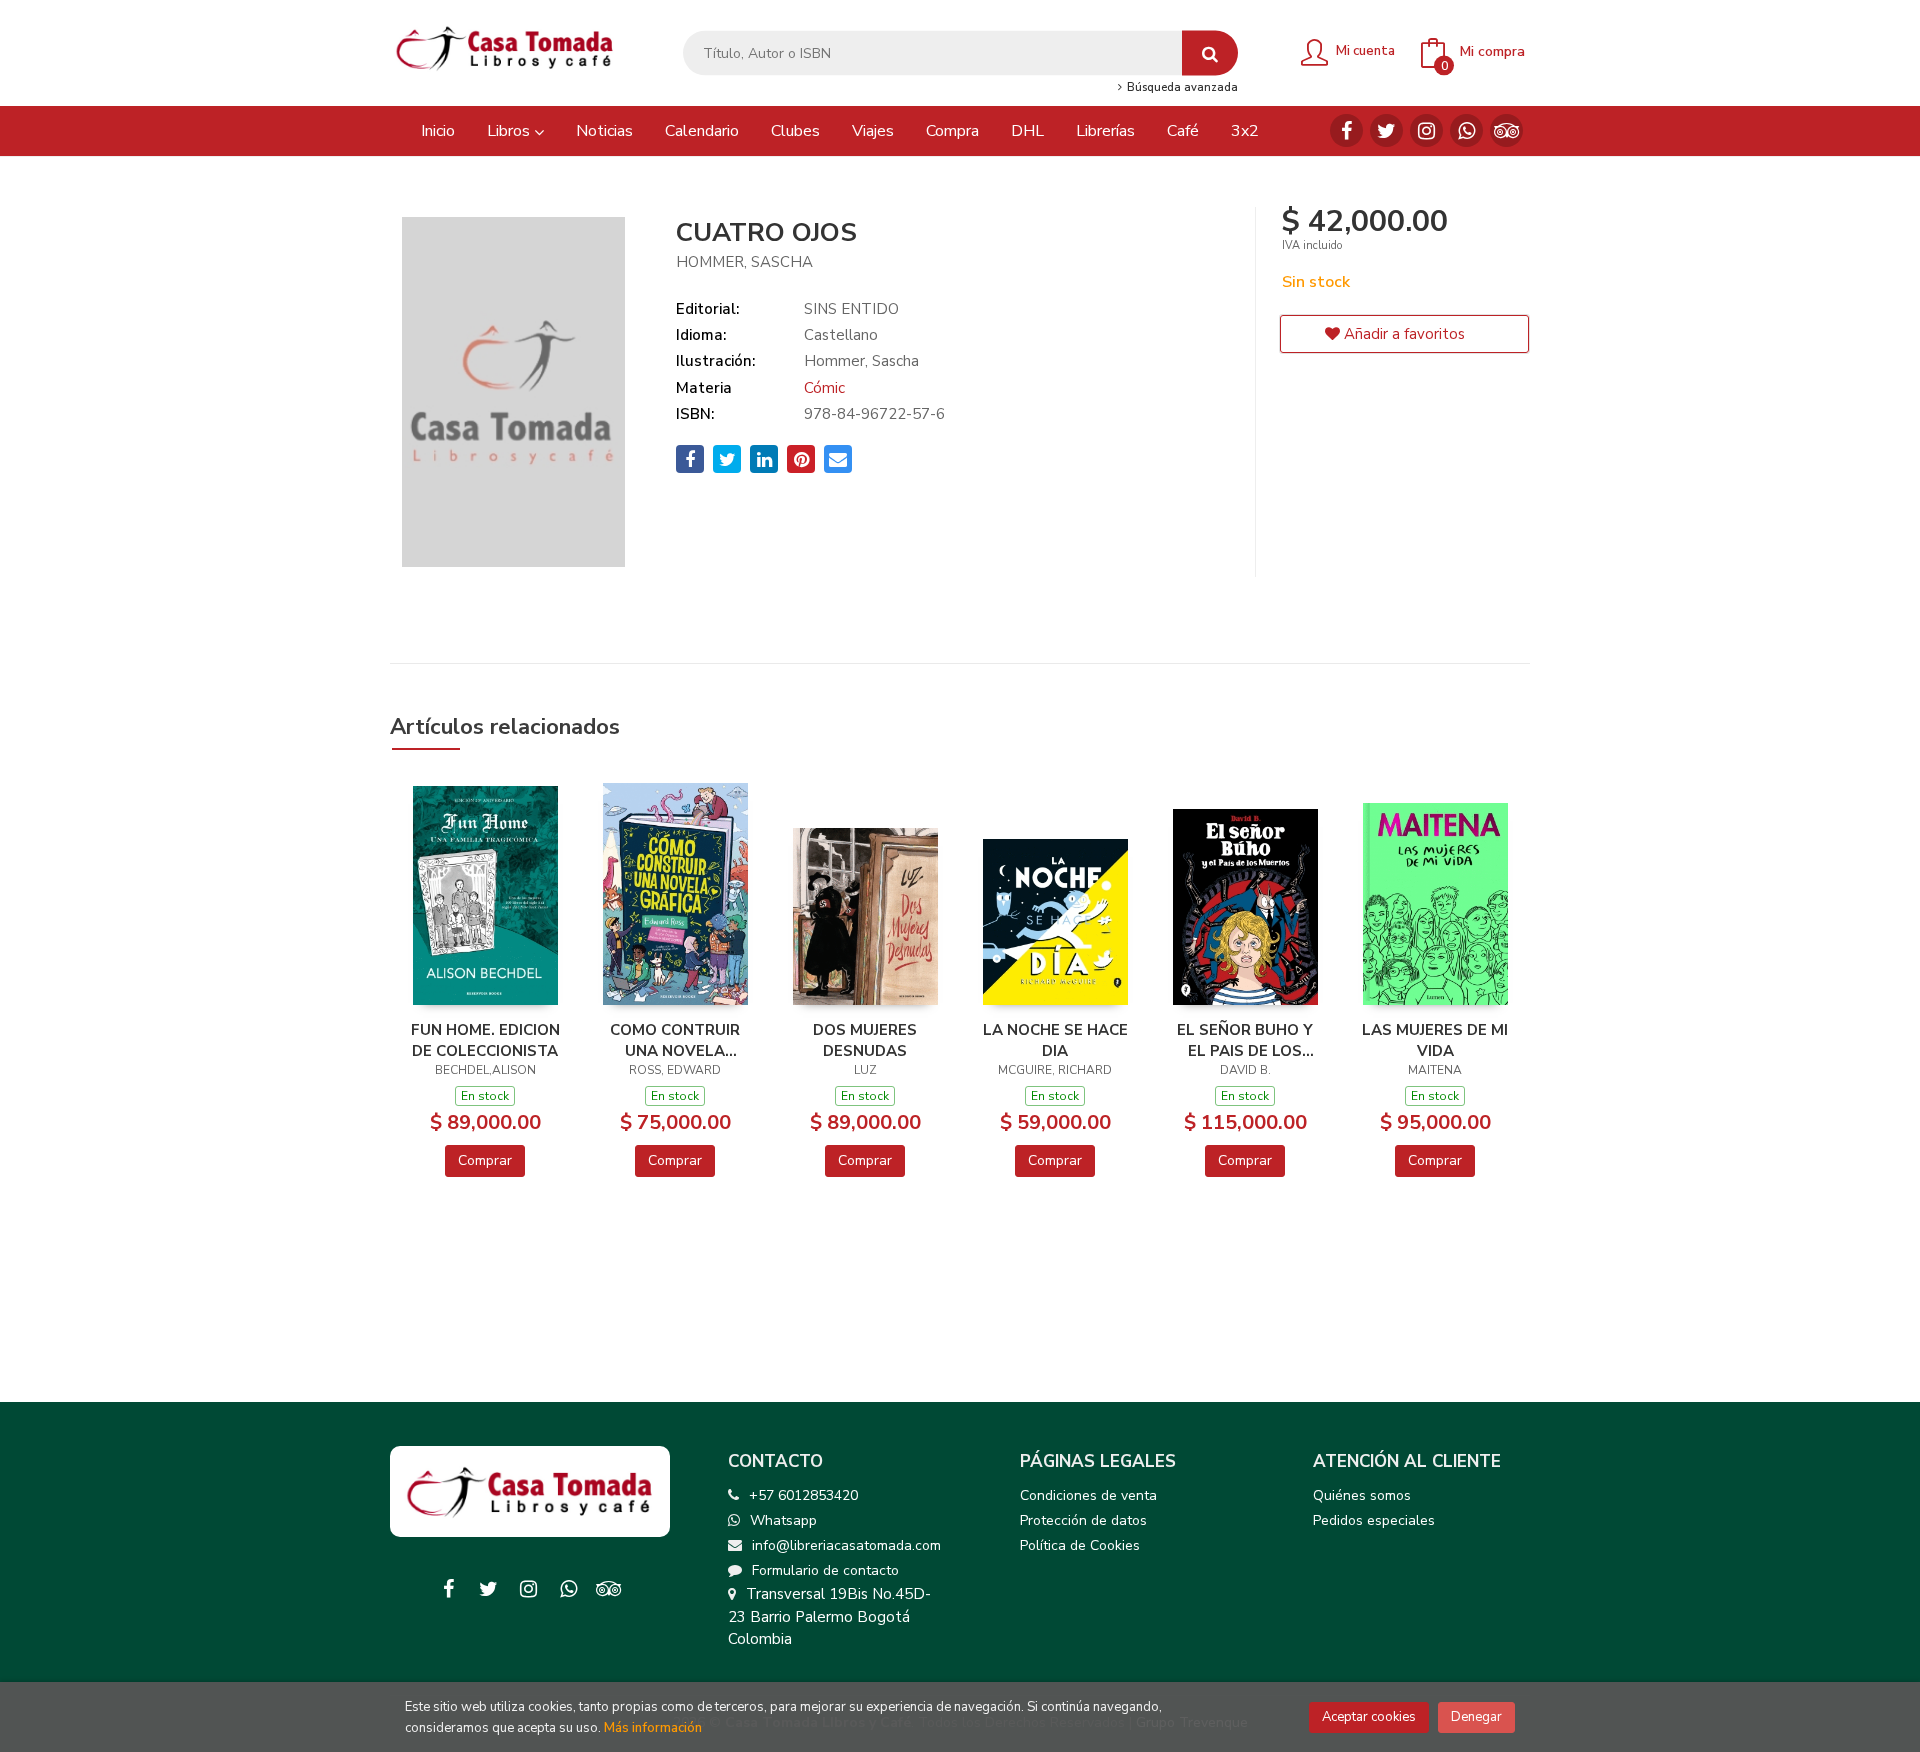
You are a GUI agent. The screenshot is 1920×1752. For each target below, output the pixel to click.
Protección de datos (1083, 1520)
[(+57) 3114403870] (1466, 130)
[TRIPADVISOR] (1506, 130)
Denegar (1476, 1717)
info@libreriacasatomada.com (846, 1545)
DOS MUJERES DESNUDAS (865, 1040)
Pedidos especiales (1374, 1520)
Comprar (485, 1160)
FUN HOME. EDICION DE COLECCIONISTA (485, 1040)
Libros (510, 131)
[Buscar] (1210, 53)
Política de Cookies (1080, 1545)
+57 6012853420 (803, 1495)
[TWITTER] (1386, 130)
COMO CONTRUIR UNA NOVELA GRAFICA (675, 1040)
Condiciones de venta (1088, 1495)
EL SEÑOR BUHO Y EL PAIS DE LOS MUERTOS (1245, 1040)
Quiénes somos (1362, 1495)
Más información (653, 1728)
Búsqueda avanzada (1180, 88)
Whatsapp (783, 1520)
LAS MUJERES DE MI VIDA (1435, 1040)
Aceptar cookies (1369, 1717)
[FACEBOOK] (1346, 130)
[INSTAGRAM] (1426, 130)
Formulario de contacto (825, 1570)
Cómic (824, 388)
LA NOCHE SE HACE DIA (1055, 1040)
